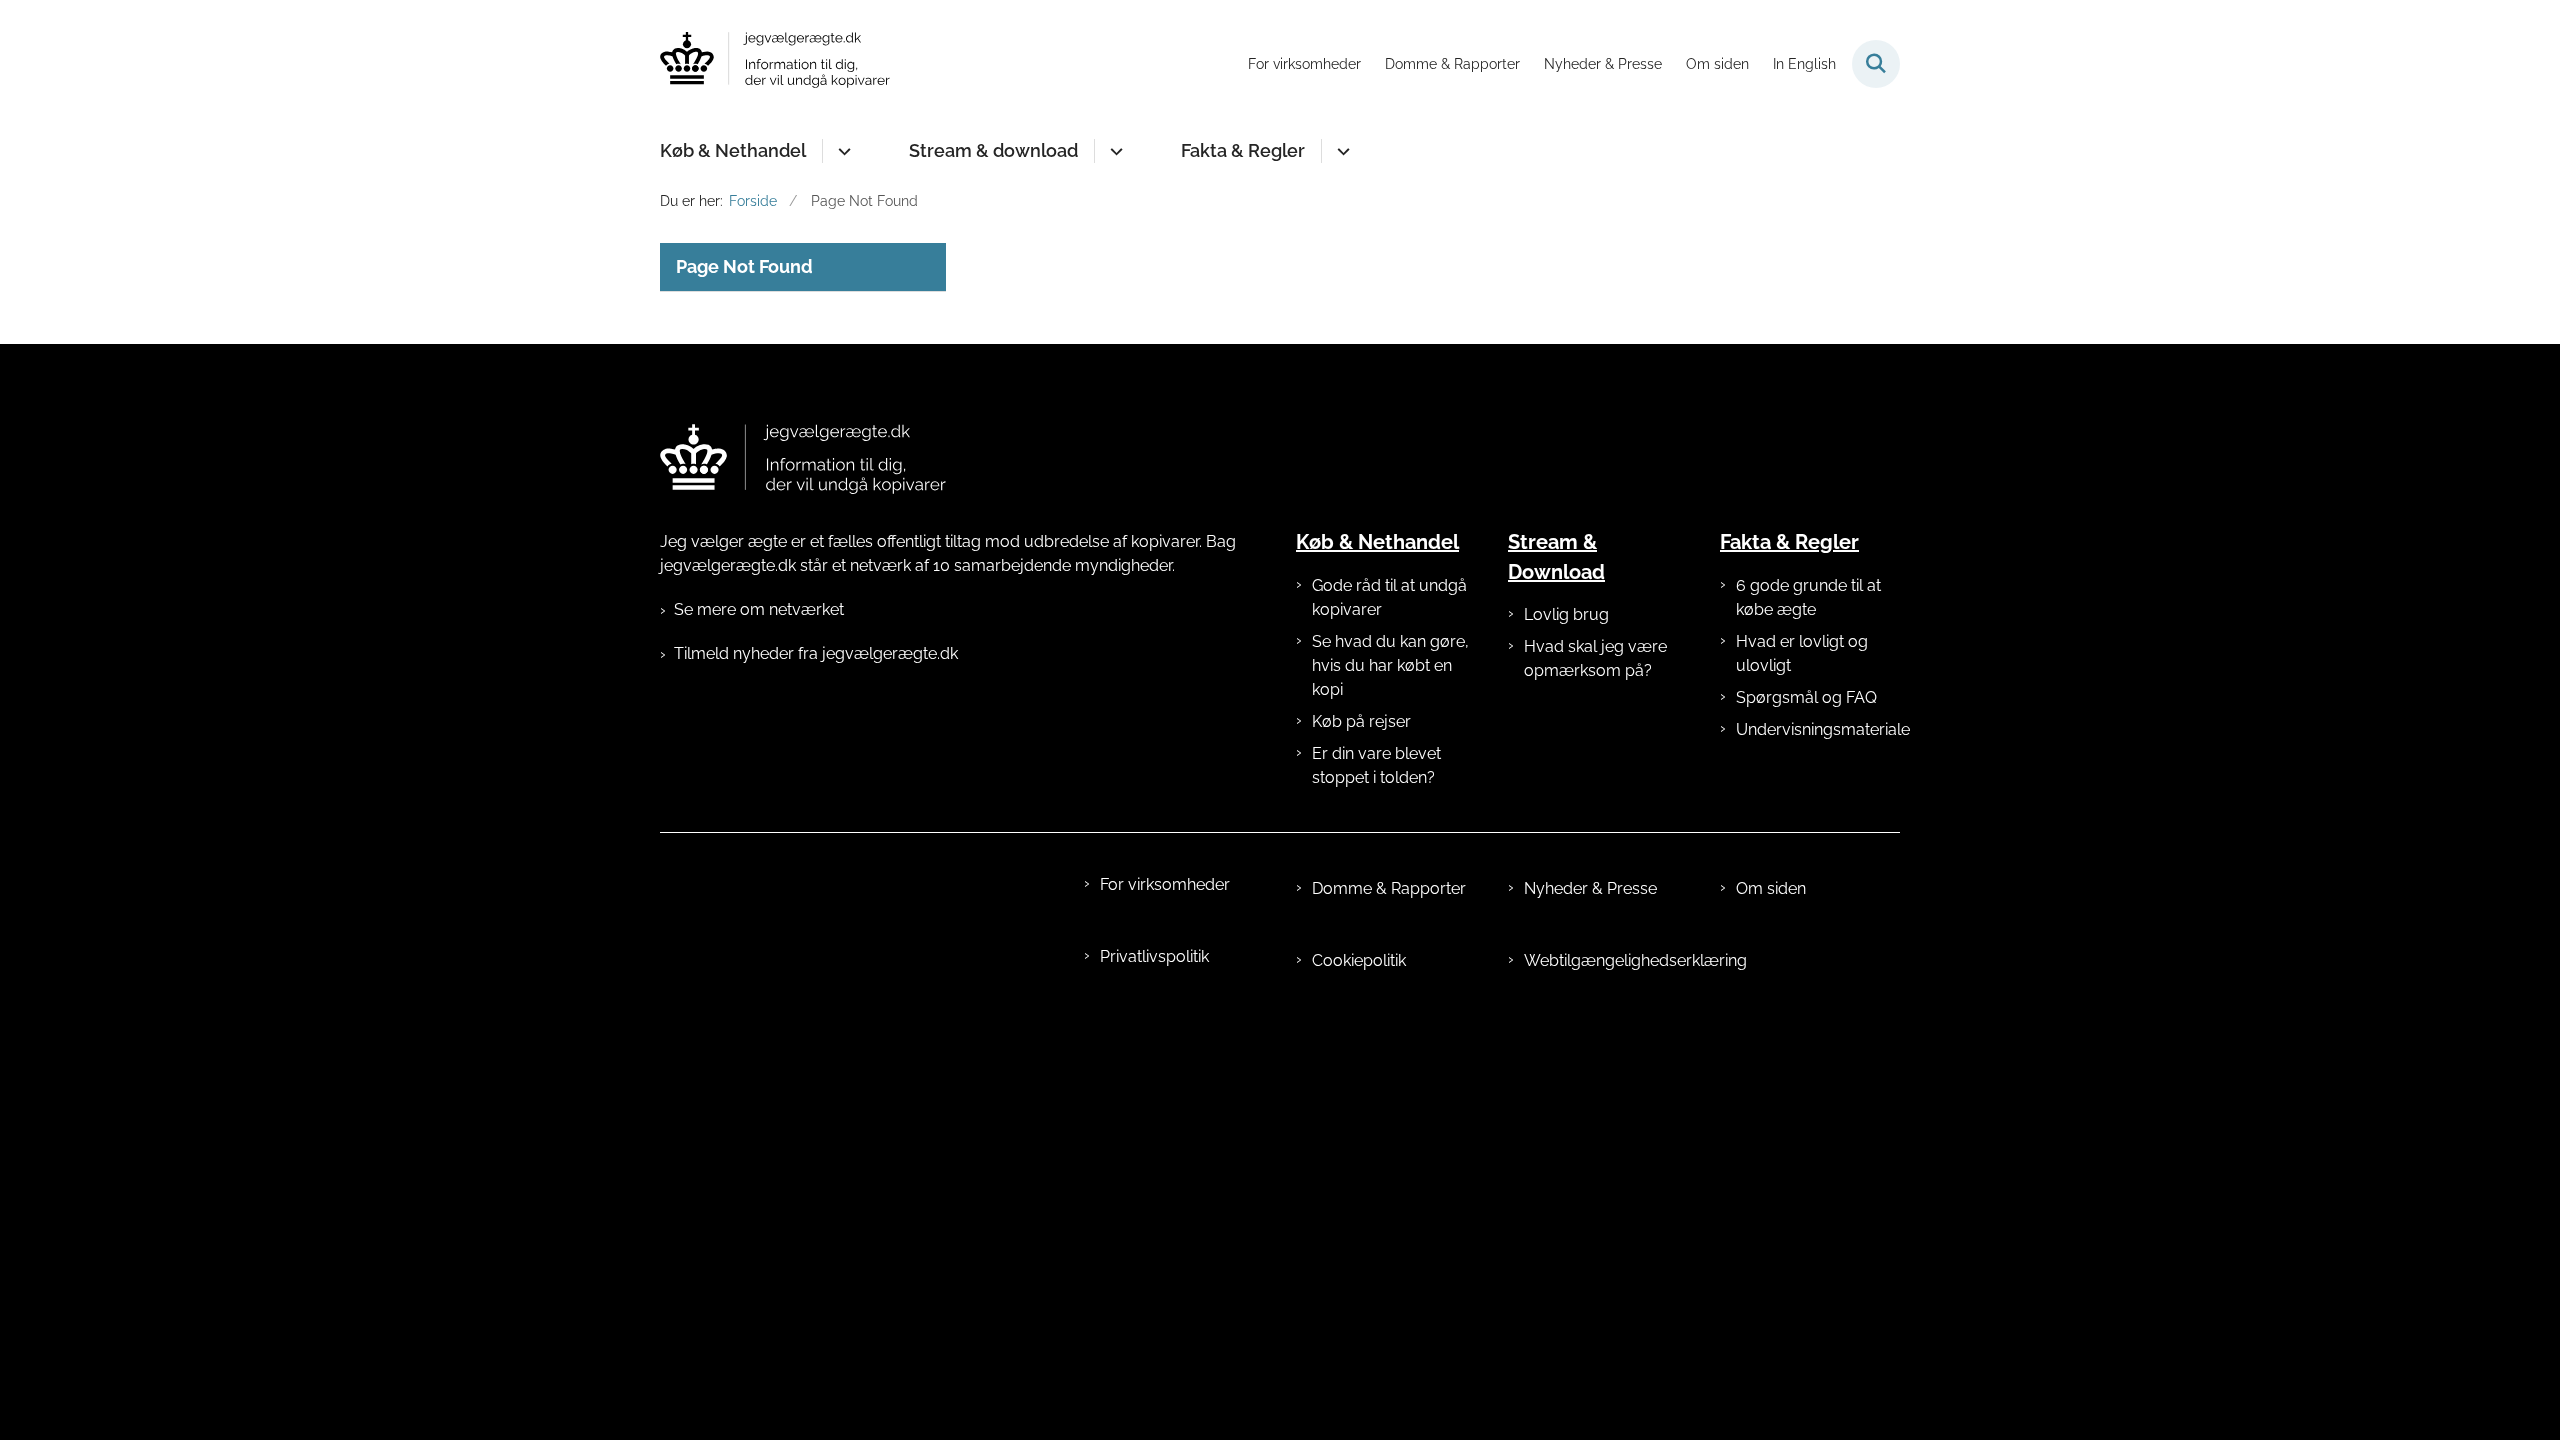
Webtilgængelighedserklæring (1606, 960)
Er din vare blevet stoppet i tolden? (1376, 765)
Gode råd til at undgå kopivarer (1389, 597)
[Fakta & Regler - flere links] (1340, 151)
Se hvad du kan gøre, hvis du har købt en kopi (1390, 665)
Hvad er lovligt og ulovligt (1802, 653)
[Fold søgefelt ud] (1876, 64)
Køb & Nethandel (733, 150)
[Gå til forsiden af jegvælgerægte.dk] (775, 63)
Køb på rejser (1361, 721)
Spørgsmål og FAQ (1806, 697)
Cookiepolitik (1359, 960)
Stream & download (993, 150)
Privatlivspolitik (1154, 956)
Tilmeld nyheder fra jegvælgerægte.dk (816, 653)
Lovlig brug (1566, 614)
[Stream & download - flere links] (1113, 151)
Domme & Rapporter (1389, 888)
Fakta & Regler (1243, 150)
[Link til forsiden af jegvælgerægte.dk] (803, 459)
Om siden (1771, 888)
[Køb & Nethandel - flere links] (841, 151)
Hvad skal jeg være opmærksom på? (1595, 658)
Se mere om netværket (759, 609)
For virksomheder (1165, 884)
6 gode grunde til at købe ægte (1808, 597)
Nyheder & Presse (1590, 888)
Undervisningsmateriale (1818, 729)
